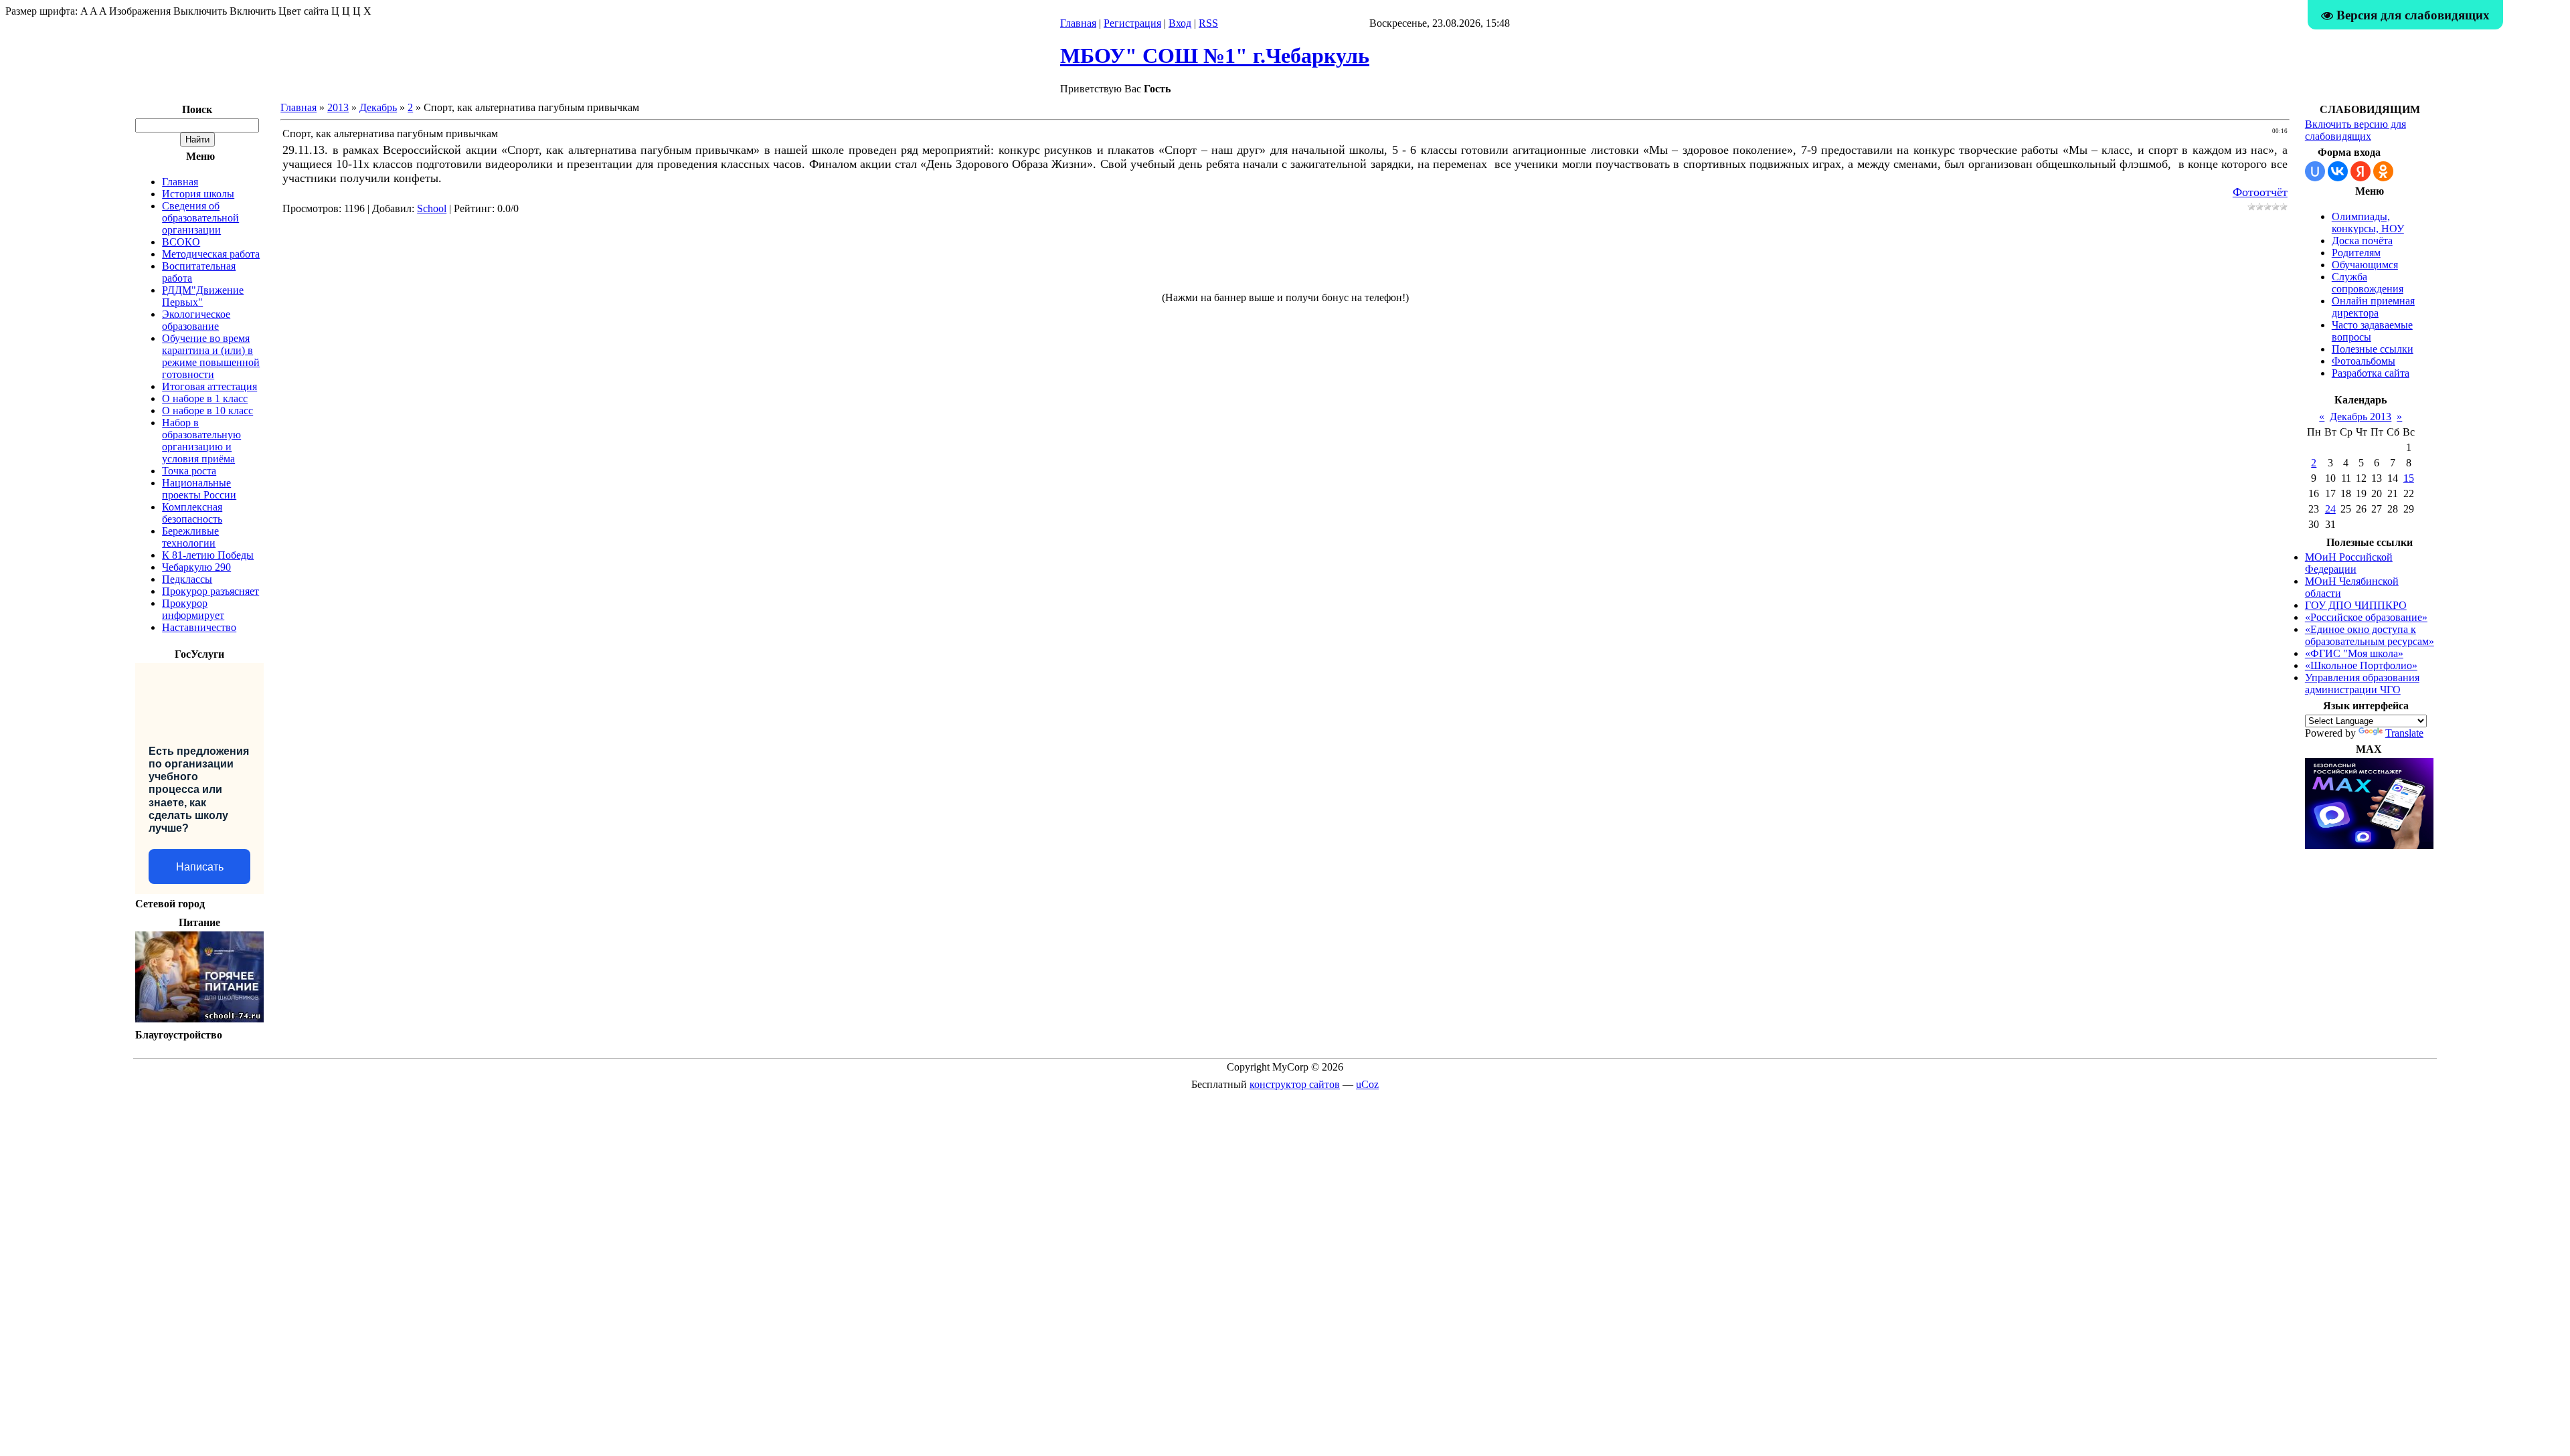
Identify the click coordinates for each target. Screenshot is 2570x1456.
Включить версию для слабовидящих (2355, 130)
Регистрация (1132, 23)
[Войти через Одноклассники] (2383, 171)
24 (2330, 509)
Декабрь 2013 (2361, 417)
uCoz (1367, 1084)
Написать (200, 867)
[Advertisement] (1285, 259)
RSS (1208, 23)
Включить (253, 11)
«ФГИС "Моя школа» (2354, 653)
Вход (1180, 23)
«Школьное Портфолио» (2361, 665)
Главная (1078, 23)
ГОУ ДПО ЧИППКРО (2356, 605)
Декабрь (378, 107)
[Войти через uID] (2315, 171)
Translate (2404, 733)
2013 (338, 107)
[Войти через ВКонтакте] (2338, 171)
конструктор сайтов (1295, 1084)
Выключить (200, 11)
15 (2409, 478)
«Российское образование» (2366, 617)
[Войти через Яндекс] (2361, 171)
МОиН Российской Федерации (2349, 563)
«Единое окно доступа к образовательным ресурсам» (2370, 635)
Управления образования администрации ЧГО (2362, 684)
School (432, 208)
